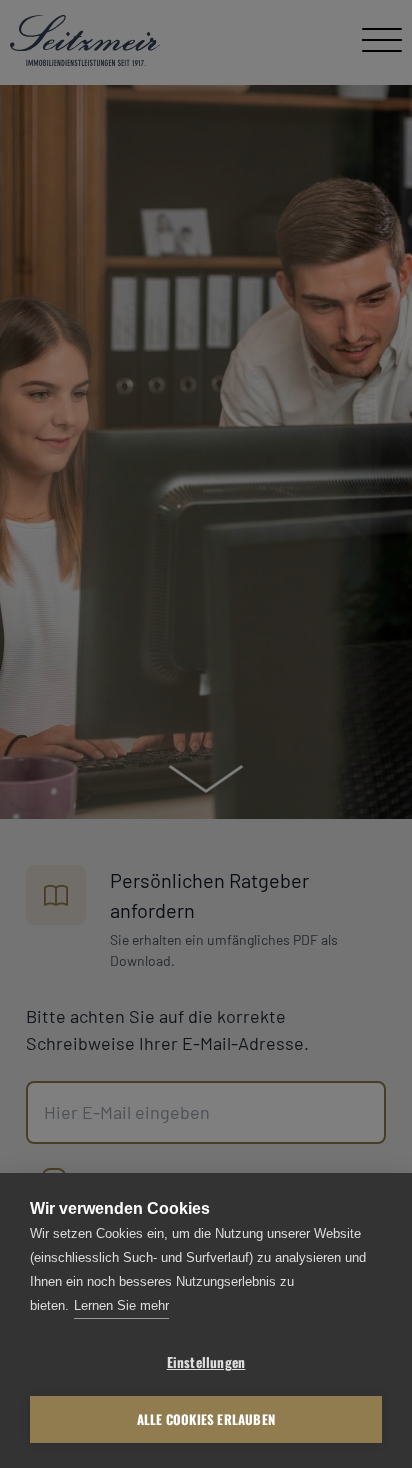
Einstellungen (206, 1362)
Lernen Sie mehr (121, 1305)
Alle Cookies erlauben (206, 1419)
